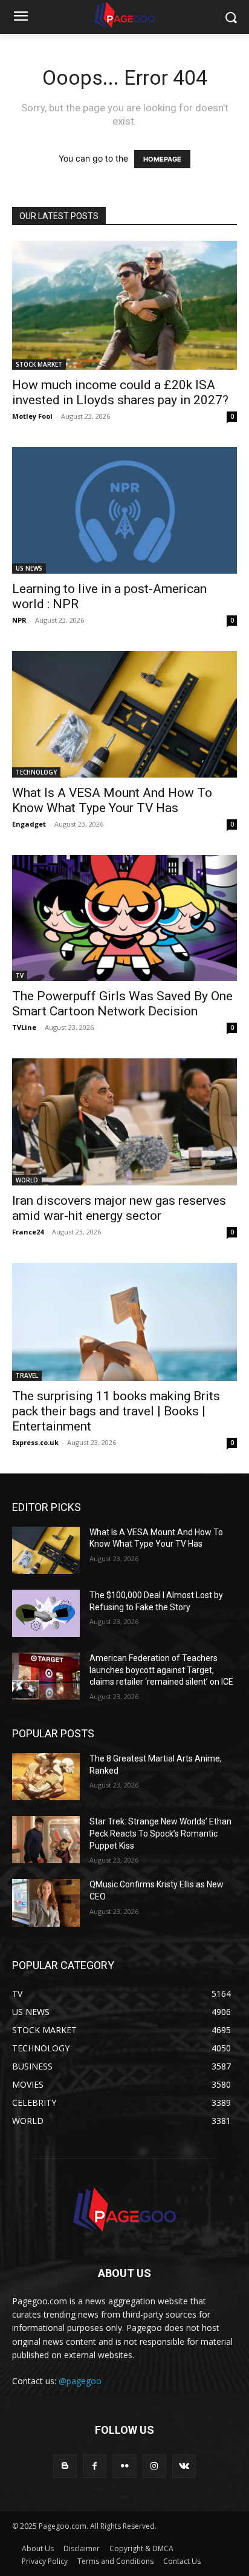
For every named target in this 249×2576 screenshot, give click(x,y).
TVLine (24, 1027)
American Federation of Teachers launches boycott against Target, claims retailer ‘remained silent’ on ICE (161, 1670)
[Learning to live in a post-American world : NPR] (124, 510)
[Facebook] (95, 2466)
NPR (19, 620)
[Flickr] (124, 2466)
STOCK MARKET (39, 364)
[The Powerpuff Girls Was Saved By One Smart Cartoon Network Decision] (124, 918)
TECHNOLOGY (36, 772)
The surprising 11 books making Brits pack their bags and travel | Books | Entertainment (116, 1411)
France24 (28, 1232)
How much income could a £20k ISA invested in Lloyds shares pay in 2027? (120, 392)
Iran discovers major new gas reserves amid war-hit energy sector (119, 1208)
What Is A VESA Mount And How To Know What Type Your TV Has (112, 800)
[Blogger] (65, 2466)
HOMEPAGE (162, 159)
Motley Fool (32, 416)
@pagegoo (80, 2381)
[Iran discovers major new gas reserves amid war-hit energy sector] (124, 1122)
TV (20, 975)
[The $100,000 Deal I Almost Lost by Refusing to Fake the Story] (46, 1613)
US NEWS (29, 568)
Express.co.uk (35, 1442)
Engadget (29, 824)
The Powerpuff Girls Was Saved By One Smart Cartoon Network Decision (122, 1004)
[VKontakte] (184, 2466)
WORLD (27, 1180)
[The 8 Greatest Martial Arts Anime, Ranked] (46, 1777)
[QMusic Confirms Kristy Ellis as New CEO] (46, 1903)
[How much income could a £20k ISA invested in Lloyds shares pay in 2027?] (124, 305)
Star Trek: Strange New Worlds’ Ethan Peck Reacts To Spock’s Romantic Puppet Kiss (160, 1833)
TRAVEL (27, 1375)
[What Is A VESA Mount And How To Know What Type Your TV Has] (124, 714)
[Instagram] (154, 2466)
